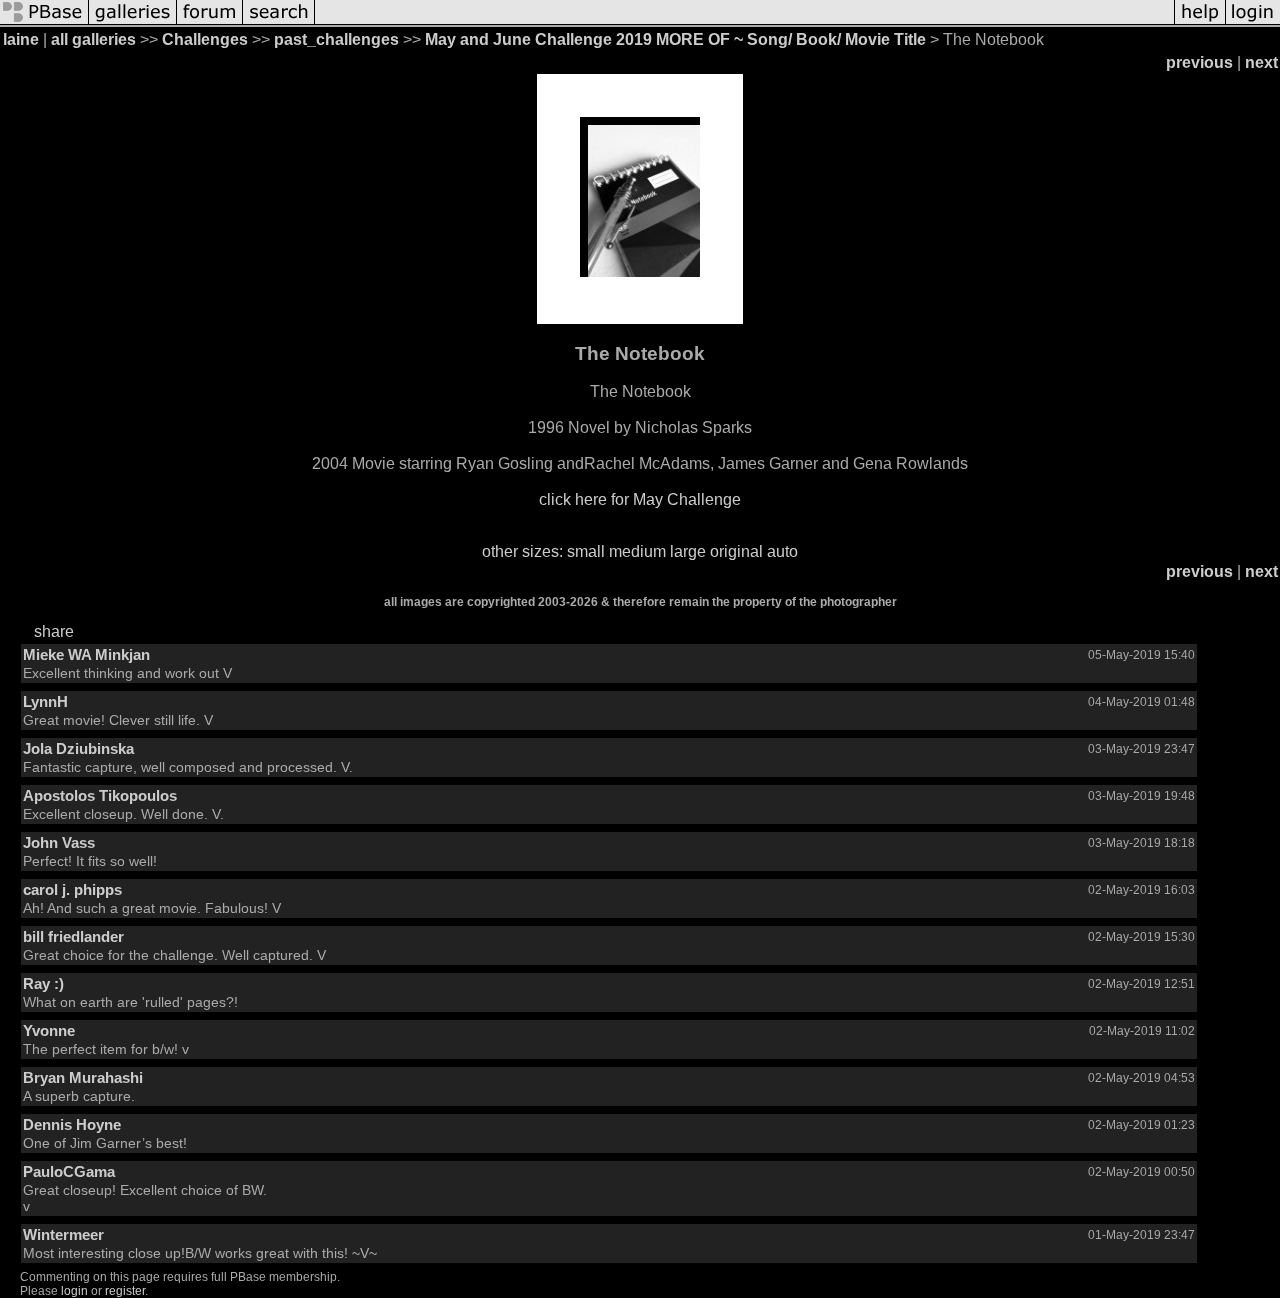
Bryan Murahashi (83, 1077)
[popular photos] (744, 22)
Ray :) (43, 983)
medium (637, 551)
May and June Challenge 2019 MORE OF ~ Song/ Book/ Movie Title (675, 39)
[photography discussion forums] (210, 22)
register (125, 1291)
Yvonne (49, 1030)
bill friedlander (73, 936)
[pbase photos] (44, 22)
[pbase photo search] (279, 22)
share (54, 631)
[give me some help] (1200, 22)
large (688, 551)
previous (1199, 62)
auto (782, 551)
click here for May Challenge (640, 499)
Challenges (205, 39)
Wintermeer (63, 1234)
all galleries (93, 39)
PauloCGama (69, 1171)
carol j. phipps (72, 889)
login (74, 1291)
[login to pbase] (1253, 22)
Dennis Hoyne (72, 1124)
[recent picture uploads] (133, 22)
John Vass (59, 842)
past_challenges (336, 39)
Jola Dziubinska (78, 748)
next (1261, 62)
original (736, 551)
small (586, 551)
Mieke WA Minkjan (86, 654)
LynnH (45, 701)
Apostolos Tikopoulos (100, 795)
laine (21, 39)
